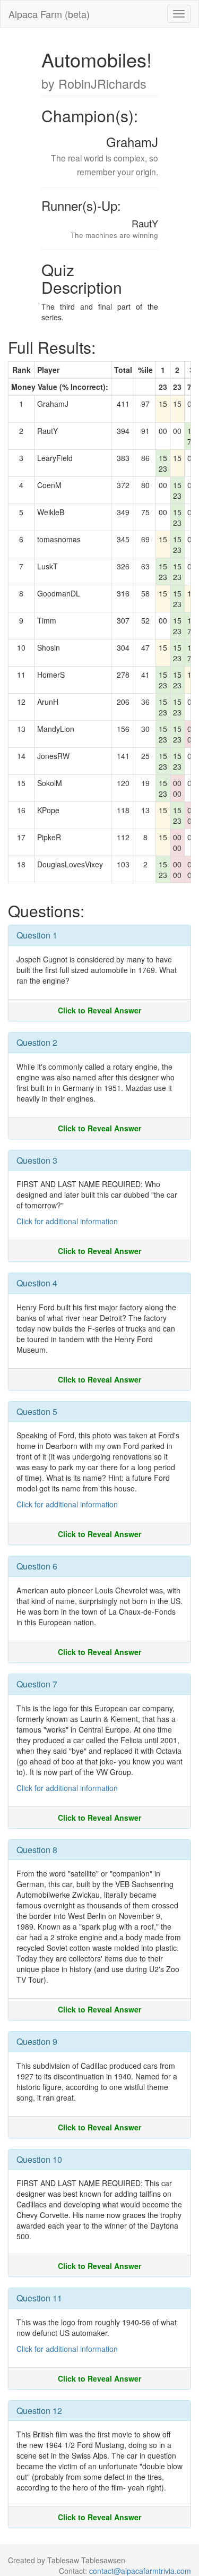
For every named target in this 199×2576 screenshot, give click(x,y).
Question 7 (37, 1684)
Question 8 (37, 1850)
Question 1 (37, 935)
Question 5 (37, 1411)
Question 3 (37, 1160)
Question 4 (37, 1283)
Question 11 (39, 2298)
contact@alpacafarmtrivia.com (140, 2571)
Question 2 (37, 1042)
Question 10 (39, 2159)
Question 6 (37, 1566)
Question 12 (39, 2411)
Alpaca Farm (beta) (49, 14)
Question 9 (37, 2041)
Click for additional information (67, 1221)
